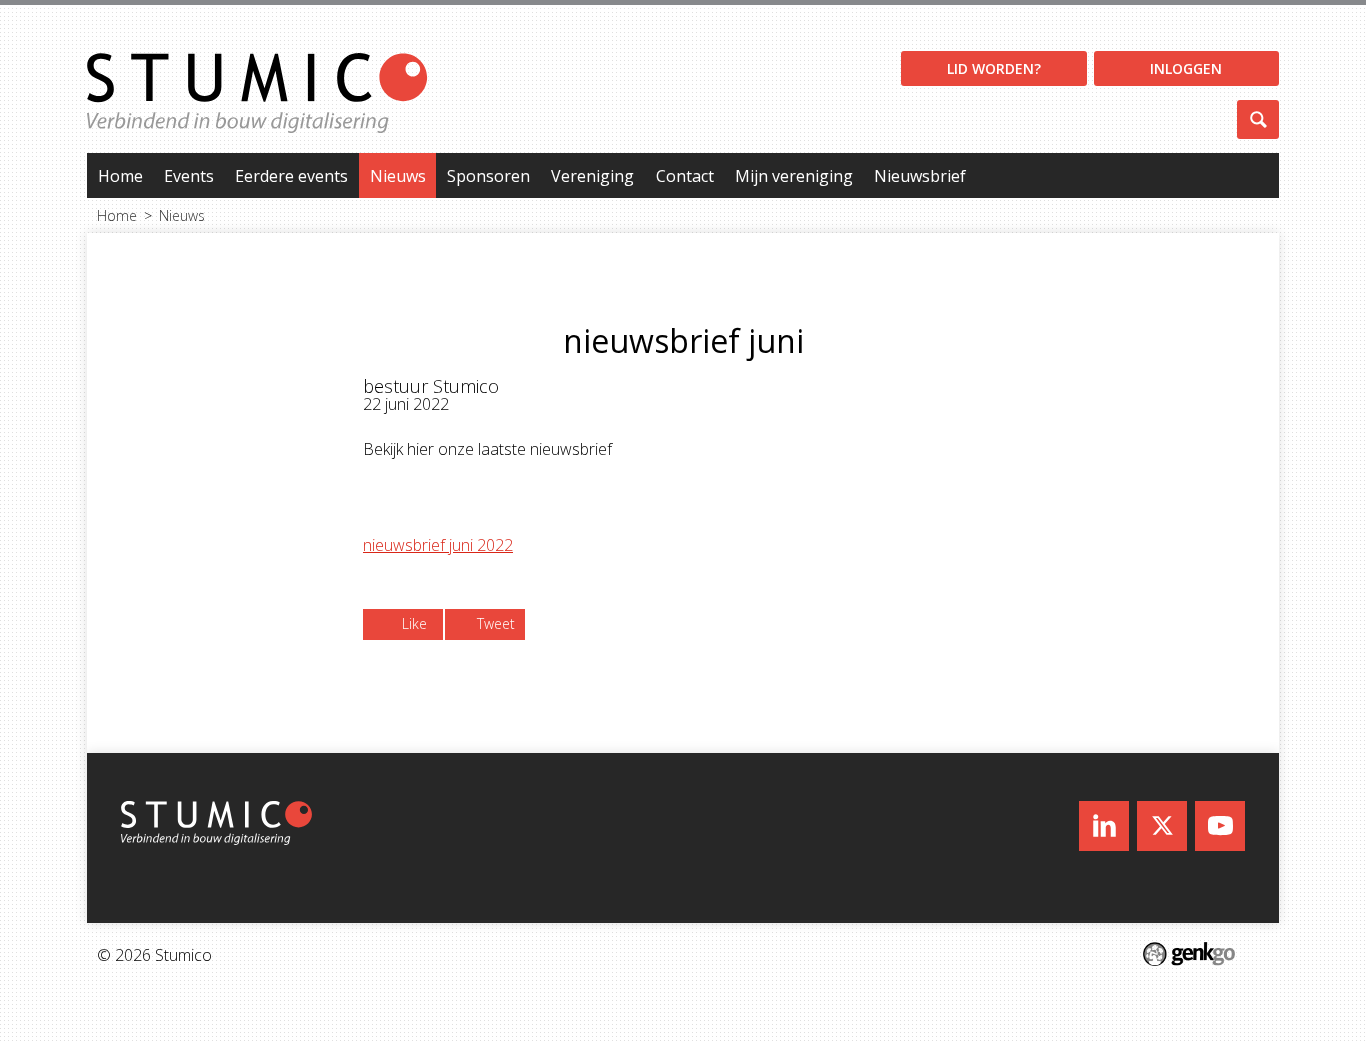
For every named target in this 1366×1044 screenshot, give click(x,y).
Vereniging (592, 176)
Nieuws (398, 176)
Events (189, 176)
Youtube (1220, 826)
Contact (685, 176)
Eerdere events (291, 176)
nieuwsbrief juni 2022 (438, 545)
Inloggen (1186, 68)
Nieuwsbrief (920, 176)
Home (120, 176)
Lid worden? (994, 68)
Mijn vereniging (794, 176)
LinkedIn (1104, 826)
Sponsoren (488, 176)
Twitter (1162, 826)
